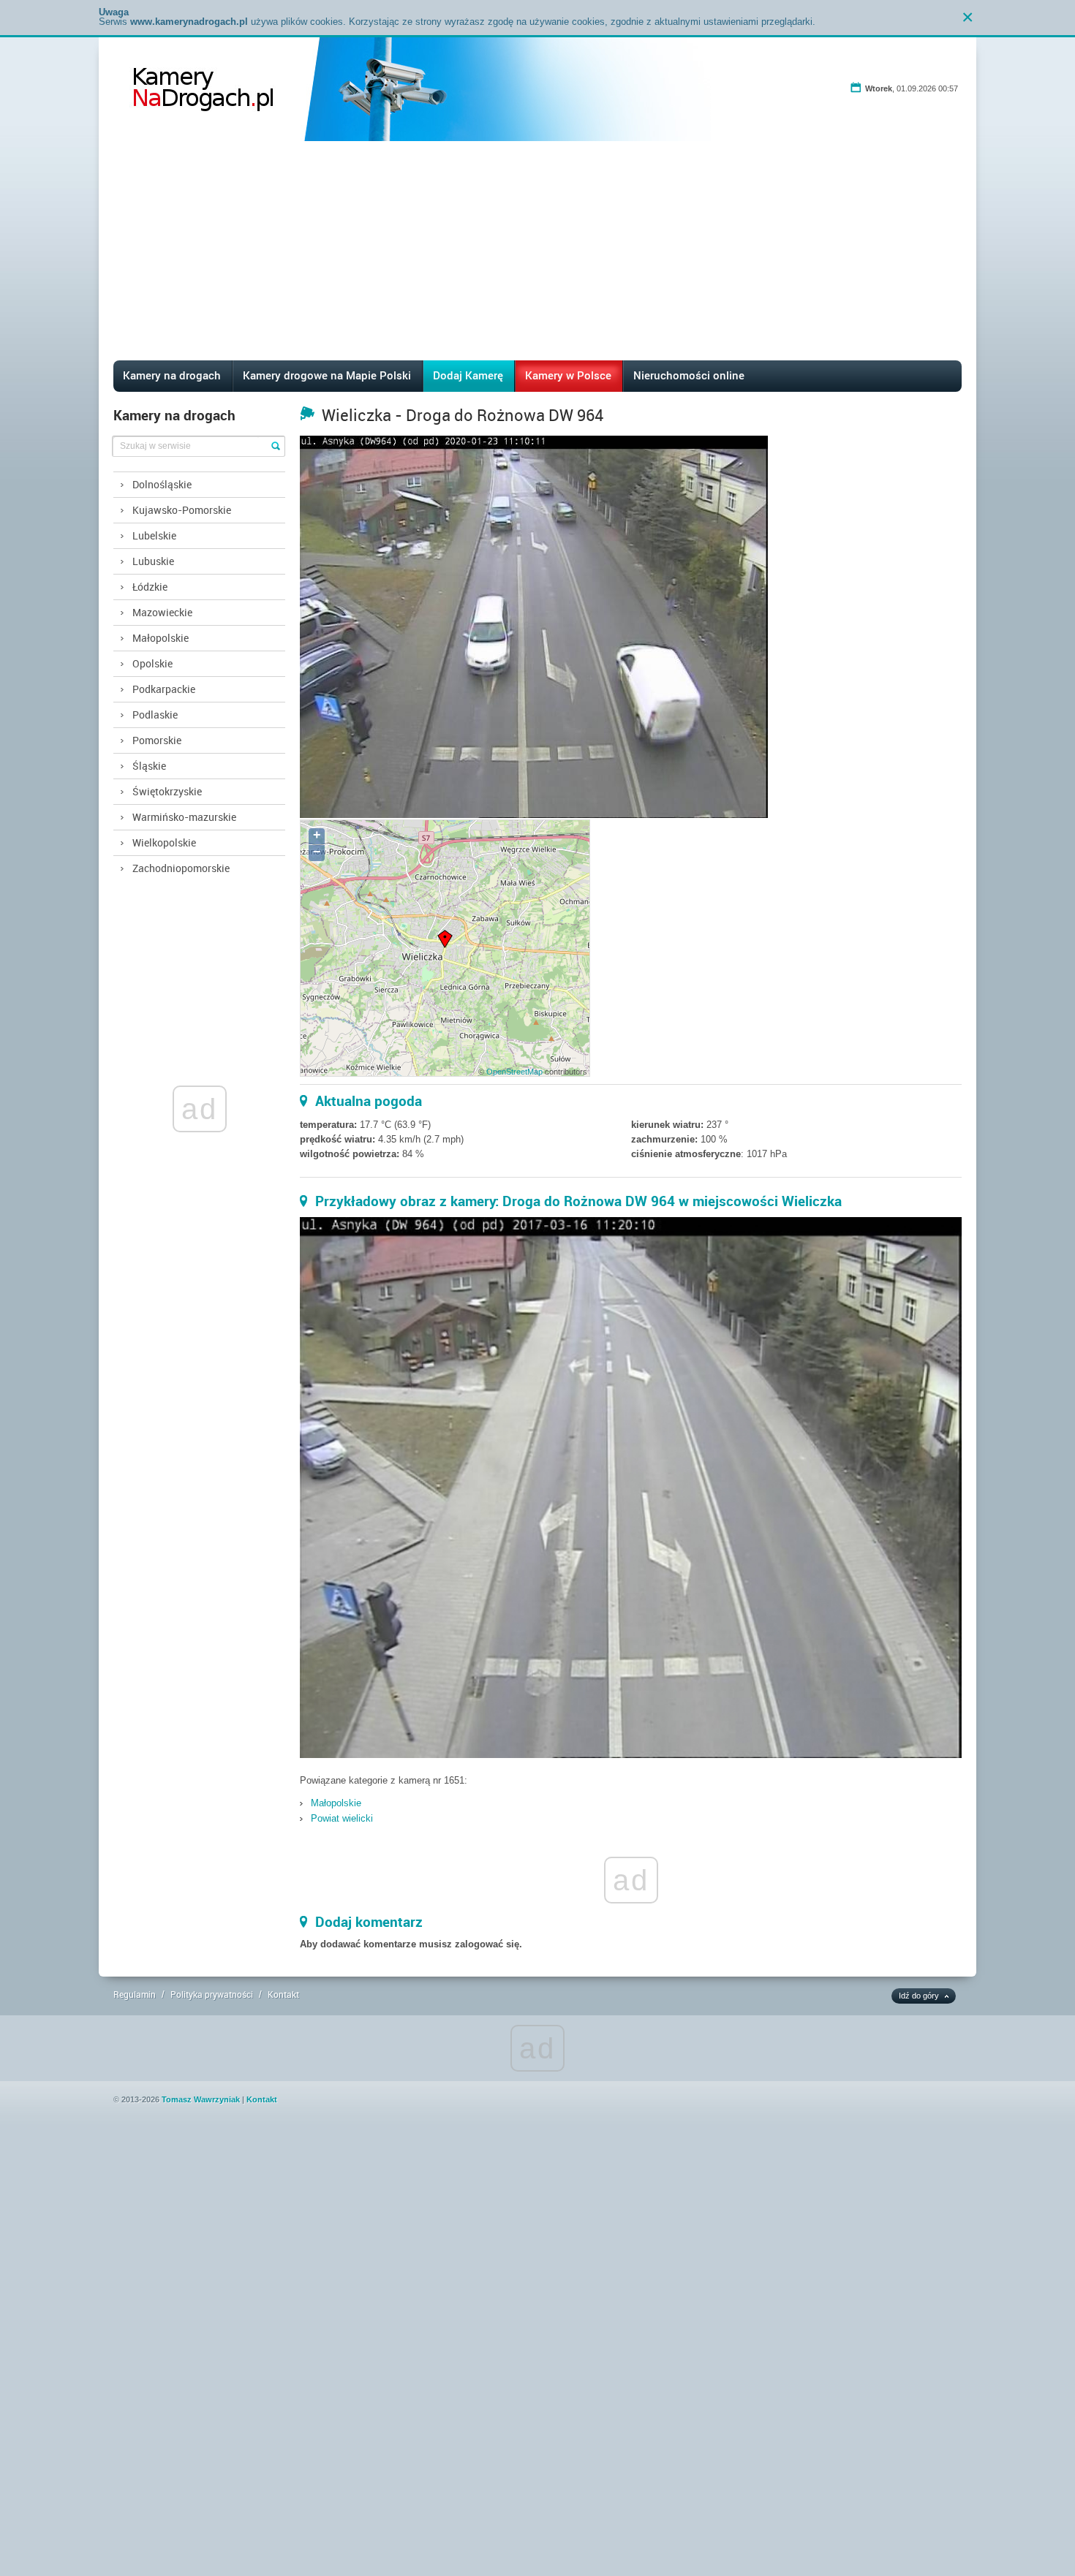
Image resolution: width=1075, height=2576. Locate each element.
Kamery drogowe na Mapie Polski (327, 375)
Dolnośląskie (162, 484)
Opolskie (152, 663)
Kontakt (283, 1994)
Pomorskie (157, 740)
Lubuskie (153, 561)
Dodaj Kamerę (468, 375)
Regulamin (135, 1994)
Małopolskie (161, 638)
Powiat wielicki (342, 1818)
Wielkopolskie (164, 842)
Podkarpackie (164, 689)
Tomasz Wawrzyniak (201, 2099)
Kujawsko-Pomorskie (182, 510)
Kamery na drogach (172, 375)
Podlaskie (155, 715)
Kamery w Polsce (568, 375)
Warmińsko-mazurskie (184, 817)
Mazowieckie (162, 612)
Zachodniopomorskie (181, 868)
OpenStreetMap (514, 1072)
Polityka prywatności (212, 1994)
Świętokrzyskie (167, 791)
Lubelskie (154, 535)
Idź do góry (919, 1996)
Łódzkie (150, 587)
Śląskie (149, 766)
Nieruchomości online (689, 375)
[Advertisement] (537, 251)
